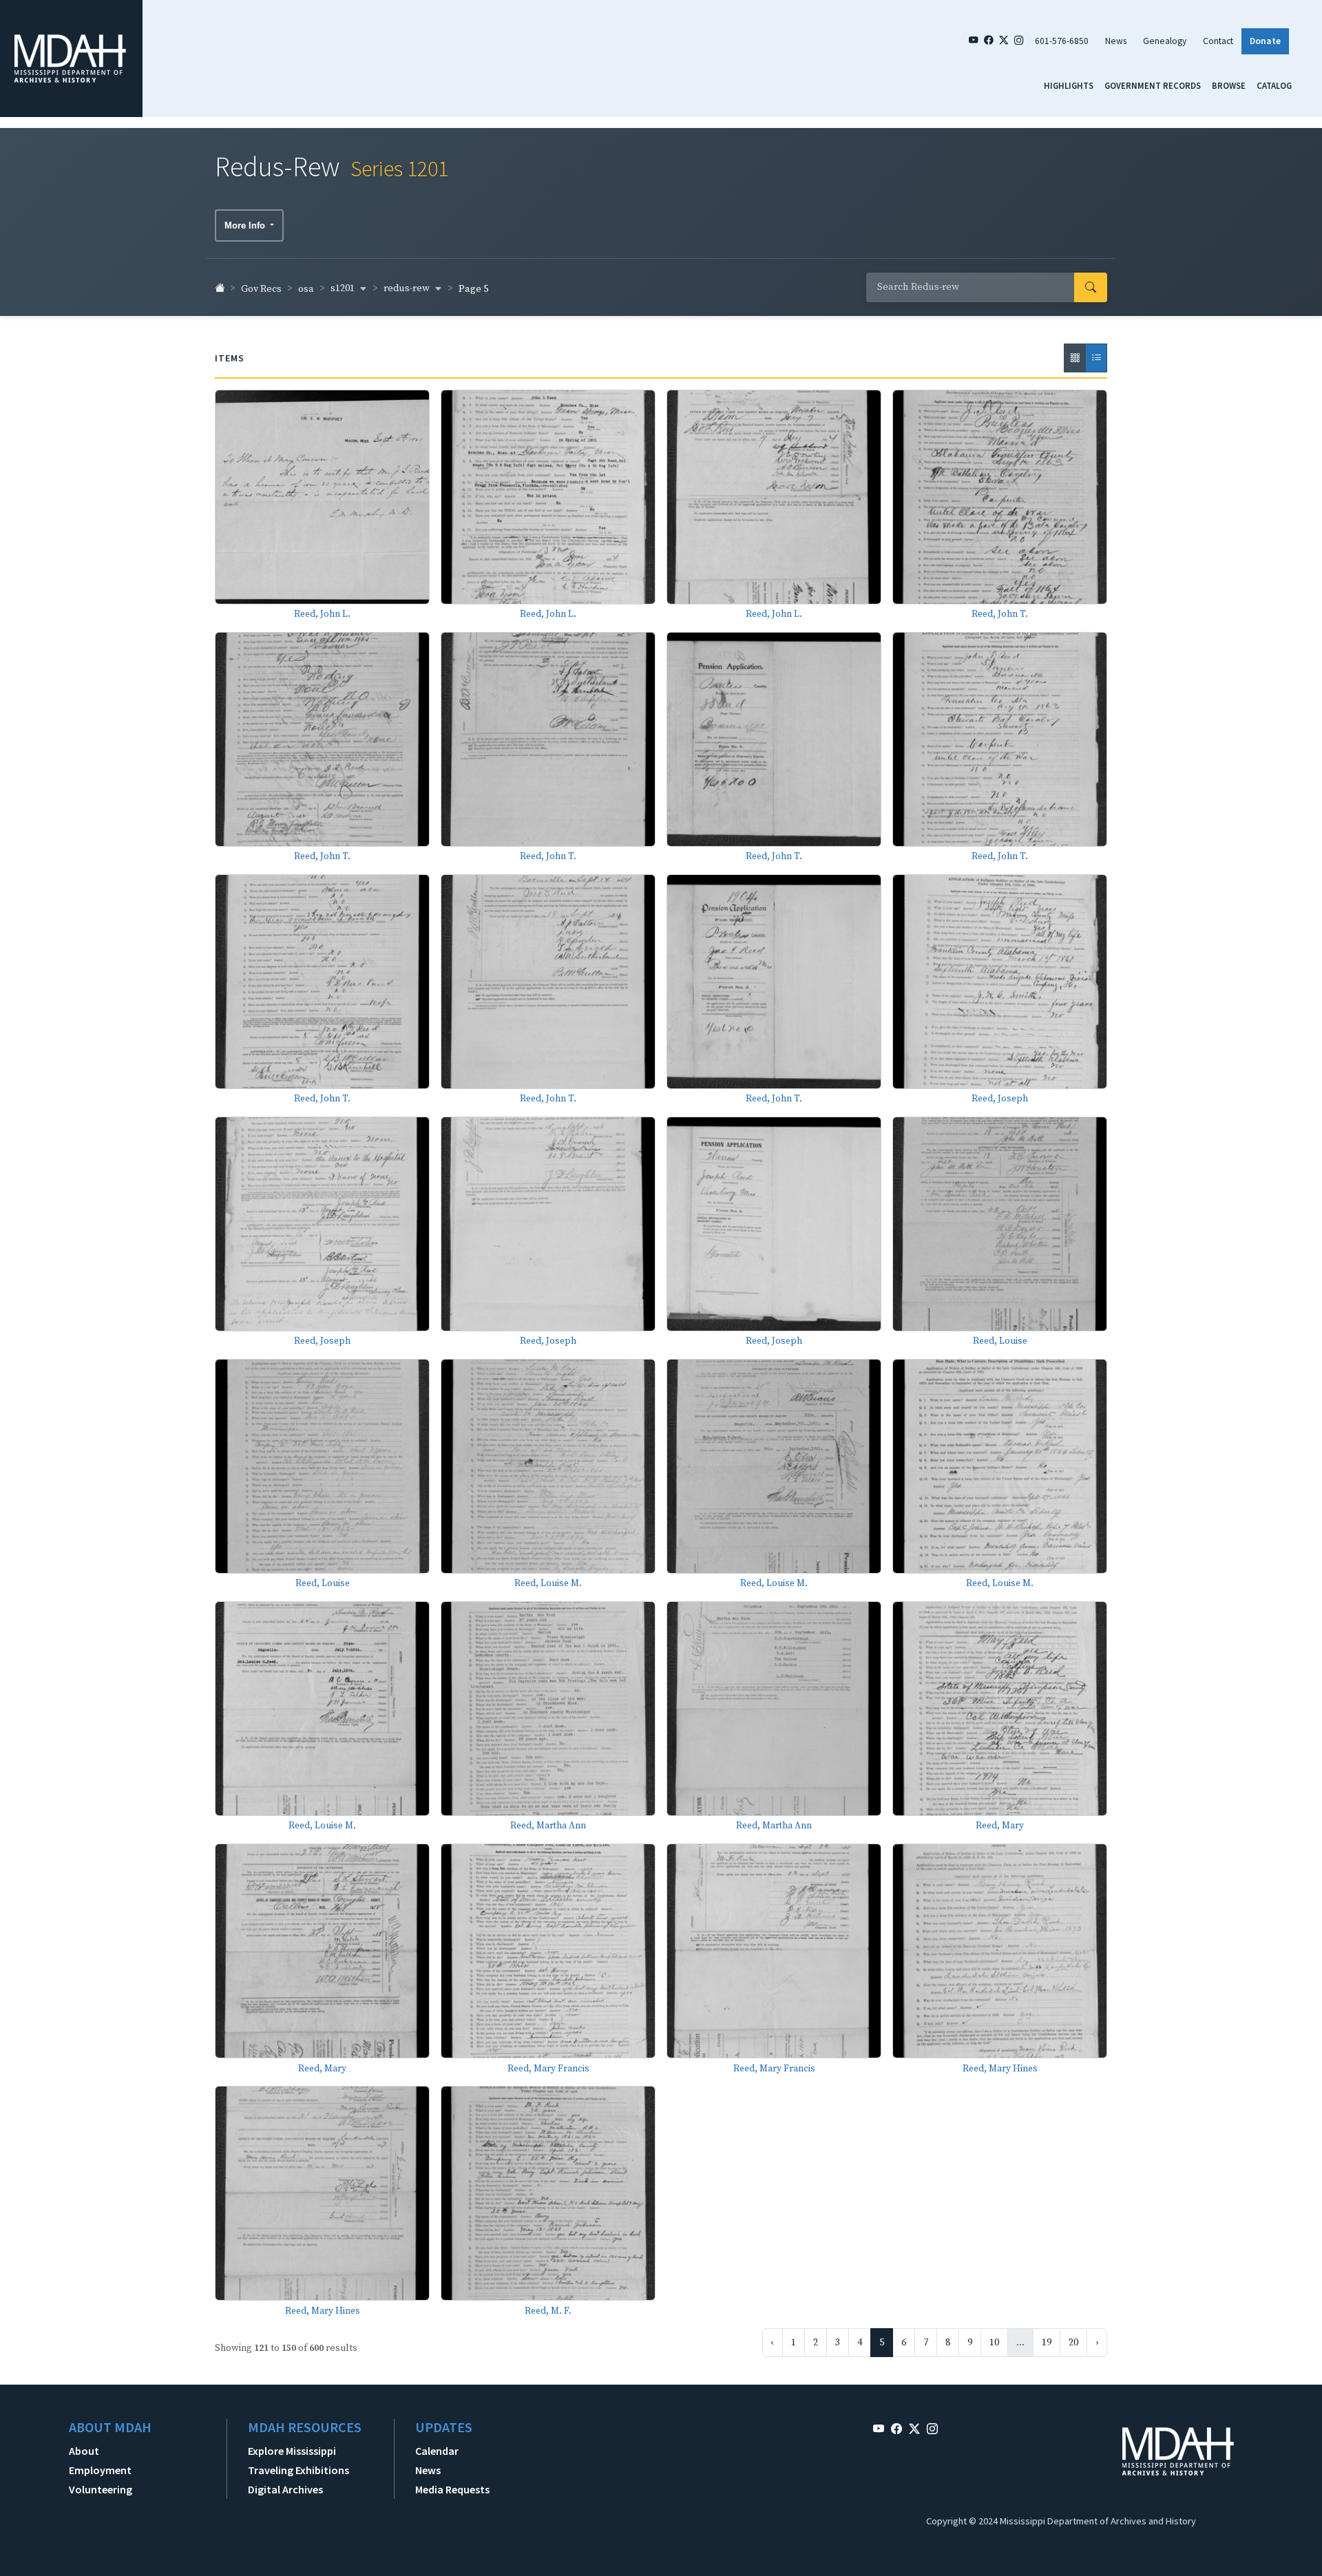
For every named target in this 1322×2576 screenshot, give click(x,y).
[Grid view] (1075, 358)
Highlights (1069, 85)
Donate (1265, 41)
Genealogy (1165, 41)
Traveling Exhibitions (298, 2470)
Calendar (437, 2451)
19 (1047, 2343)
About (84, 2451)
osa (306, 289)
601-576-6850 (1062, 41)
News (1116, 41)
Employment (100, 2470)
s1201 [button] (344, 288)
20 (1073, 2343)
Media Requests (452, 2489)
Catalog (1274, 85)
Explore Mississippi (292, 2451)
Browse (1229, 85)
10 (994, 2343)
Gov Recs (261, 289)
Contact (1218, 41)
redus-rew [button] (408, 288)
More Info (246, 225)
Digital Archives (285, 2489)
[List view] (1096, 358)
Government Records (1153, 85)
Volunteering (101, 2489)
